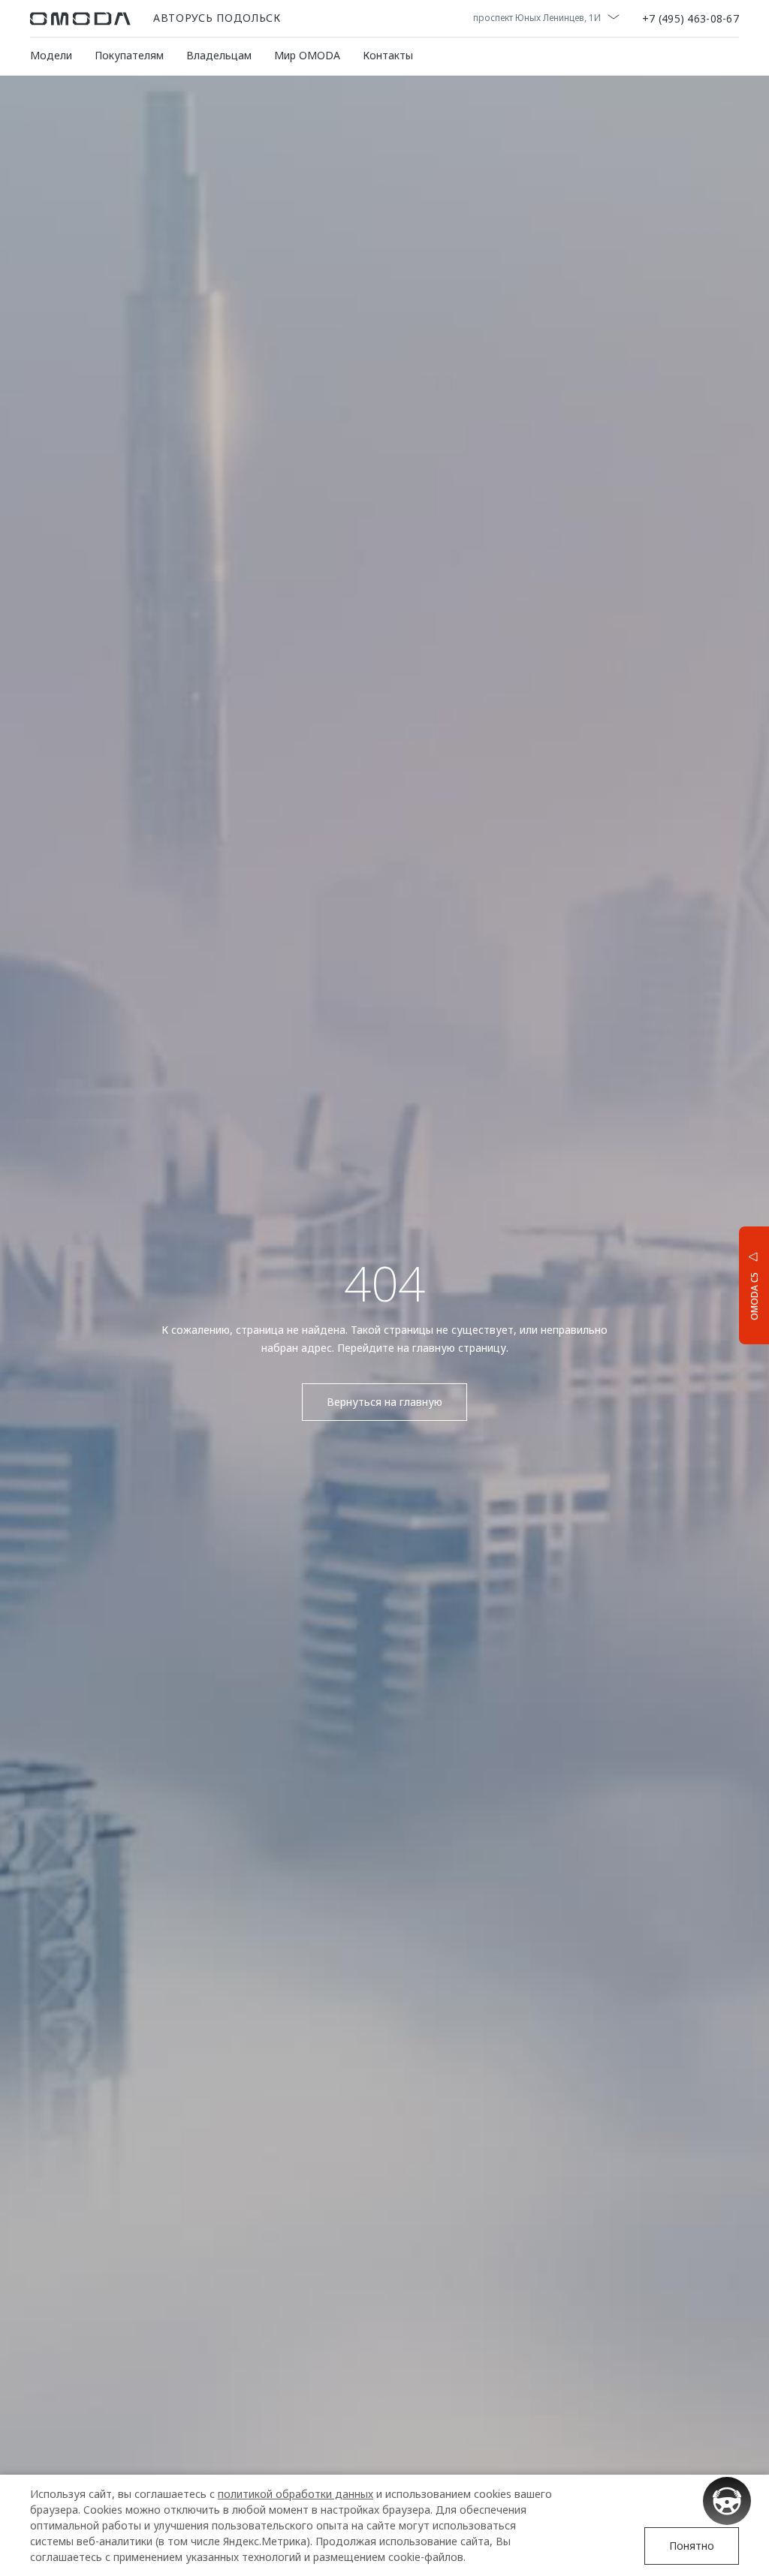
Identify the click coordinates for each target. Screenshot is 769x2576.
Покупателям (129, 55)
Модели (51, 55)
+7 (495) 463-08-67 (691, 19)
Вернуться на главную (384, 1402)
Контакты (388, 55)
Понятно (692, 2546)
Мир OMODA (307, 55)
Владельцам (219, 55)
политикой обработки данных (296, 2494)
